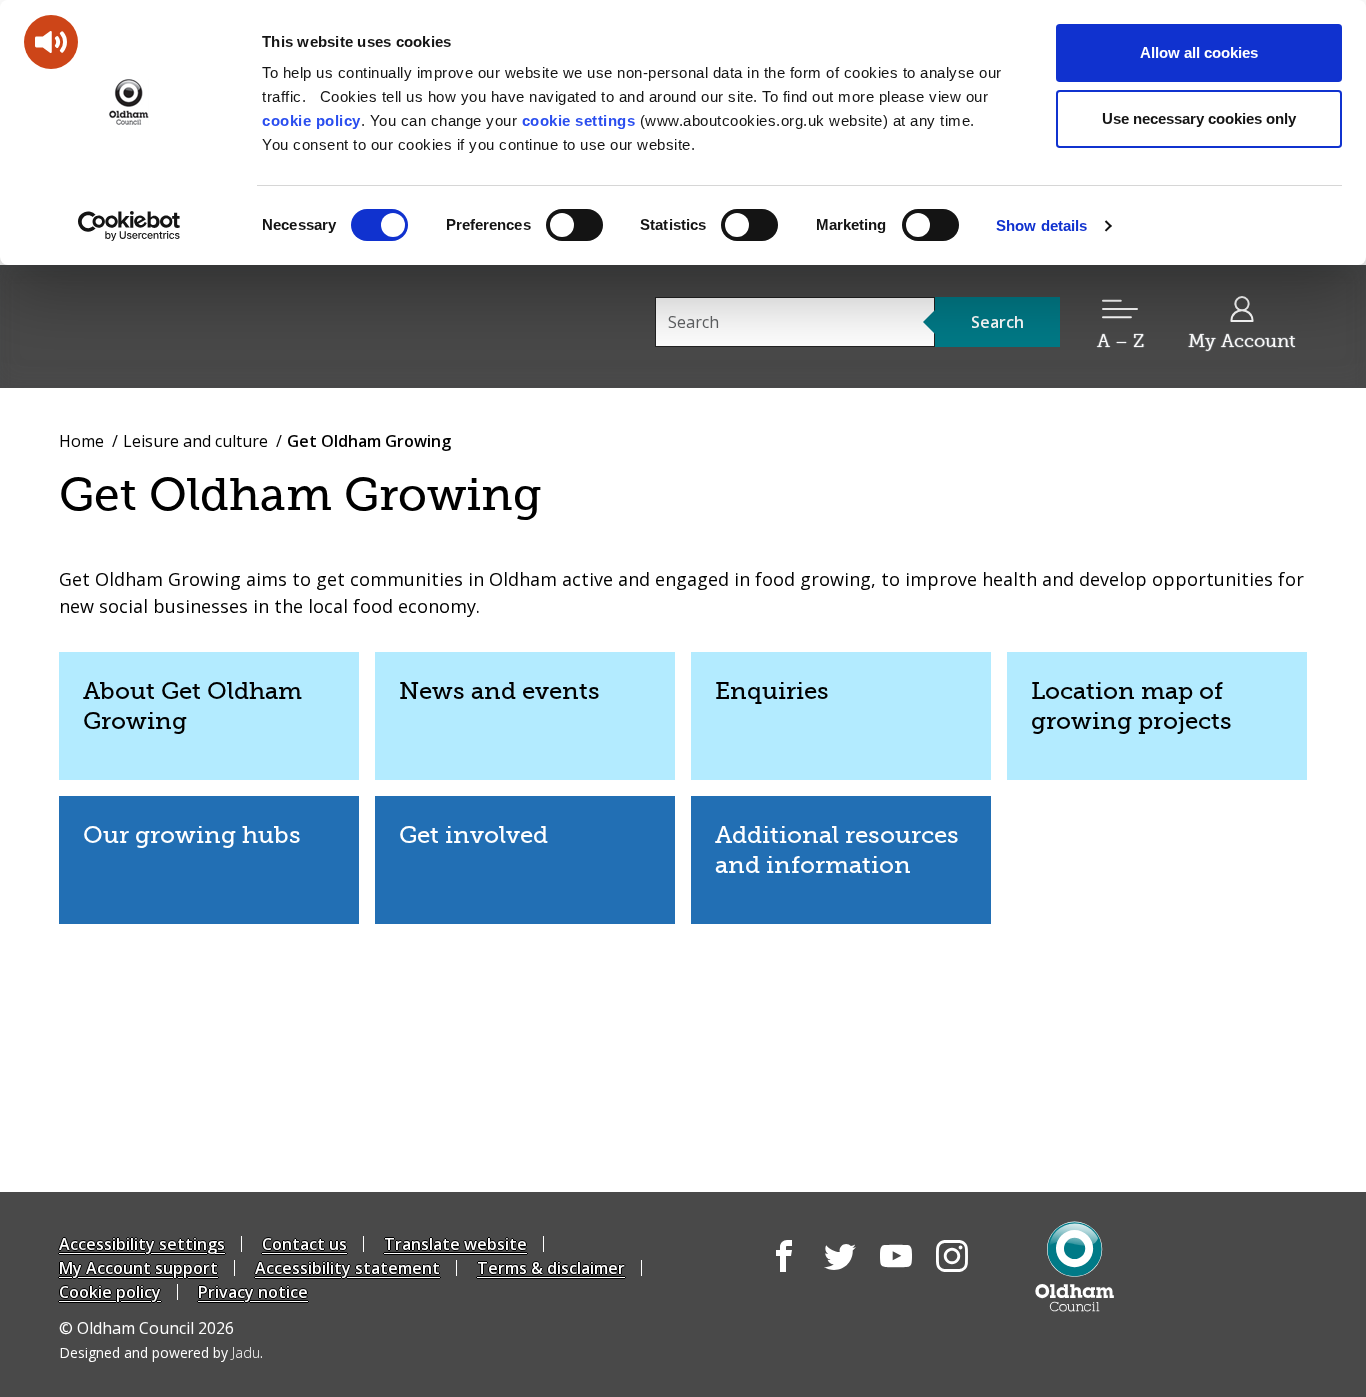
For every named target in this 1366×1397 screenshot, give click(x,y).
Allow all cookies (1199, 52)
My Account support (138, 1268)
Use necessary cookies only (1199, 118)
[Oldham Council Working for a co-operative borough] (239, 325)
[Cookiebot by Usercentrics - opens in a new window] (129, 226)
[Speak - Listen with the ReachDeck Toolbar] (51, 42)
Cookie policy (110, 1292)
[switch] (574, 225)
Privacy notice (253, 1292)
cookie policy (311, 120)
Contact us (304, 1244)
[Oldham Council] (1074, 1266)
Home (81, 441)
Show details (1041, 225)
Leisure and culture (195, 441)
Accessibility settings (142, 1244)
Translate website (455, 1244)
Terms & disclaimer (551, 1268)
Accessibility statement (347, 1268)
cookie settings (579, 120)
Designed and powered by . (161, 1352)
